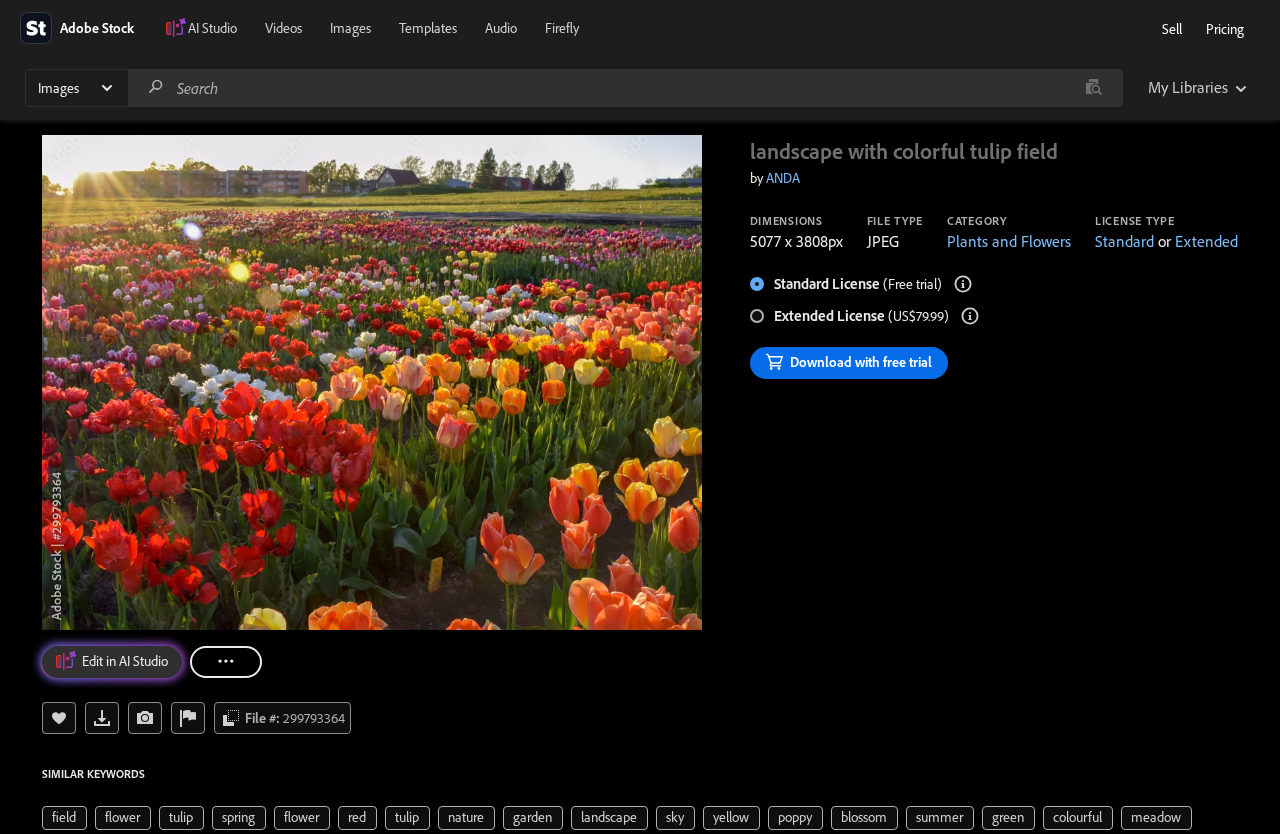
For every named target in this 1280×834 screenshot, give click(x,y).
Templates (428, 28)
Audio (501, 28)
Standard (1124, 241)
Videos (283, 28)
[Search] (156, 87)
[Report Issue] (188, 718)
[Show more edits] (226, 662)
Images (350, 28)
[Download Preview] (102, 718)
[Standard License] (963, 284)
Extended (1206, 241)
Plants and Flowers (1009, 241)
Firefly (562, 28)
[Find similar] (1093, 88)
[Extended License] (970, 316)
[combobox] (625, 88)
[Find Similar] (145, 718)
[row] (64, 818)
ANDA (783, 178)
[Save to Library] (59, 718)
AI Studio (212, 28)
